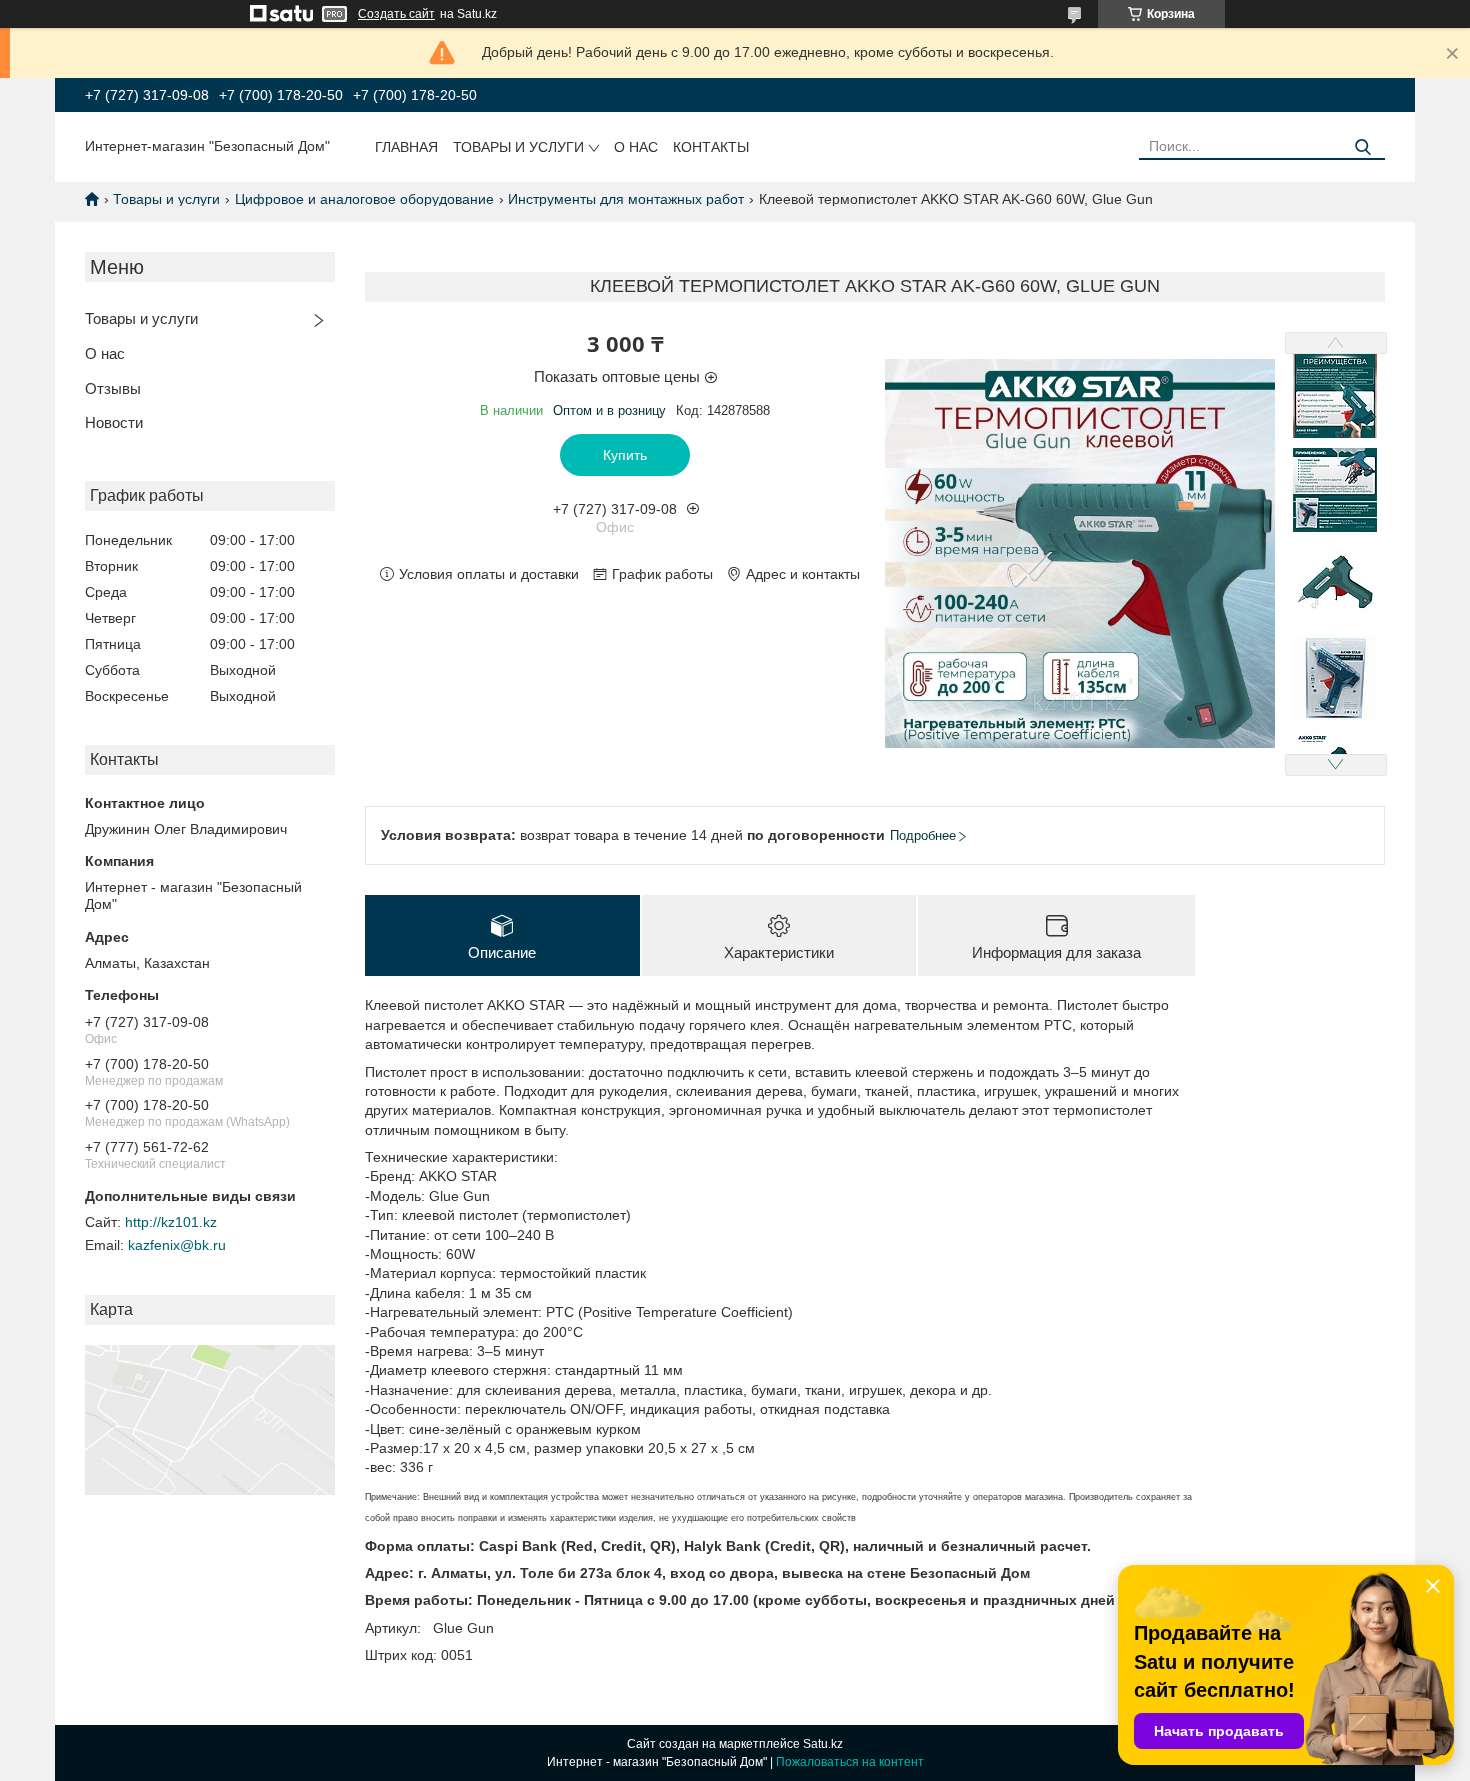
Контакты (711, 147)
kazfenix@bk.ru (177, 1245)
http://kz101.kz (171, 1222)
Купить (625, 455)
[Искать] (1362, 147)
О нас (636, 147)
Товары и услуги (518, 147)
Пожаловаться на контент (850, 1762)
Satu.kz (823, 1744)
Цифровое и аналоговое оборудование (364, 199)
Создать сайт (396, 14)
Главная (406, 147)
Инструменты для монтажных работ (626, 199)
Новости (114, 422)
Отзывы (113, 388)
